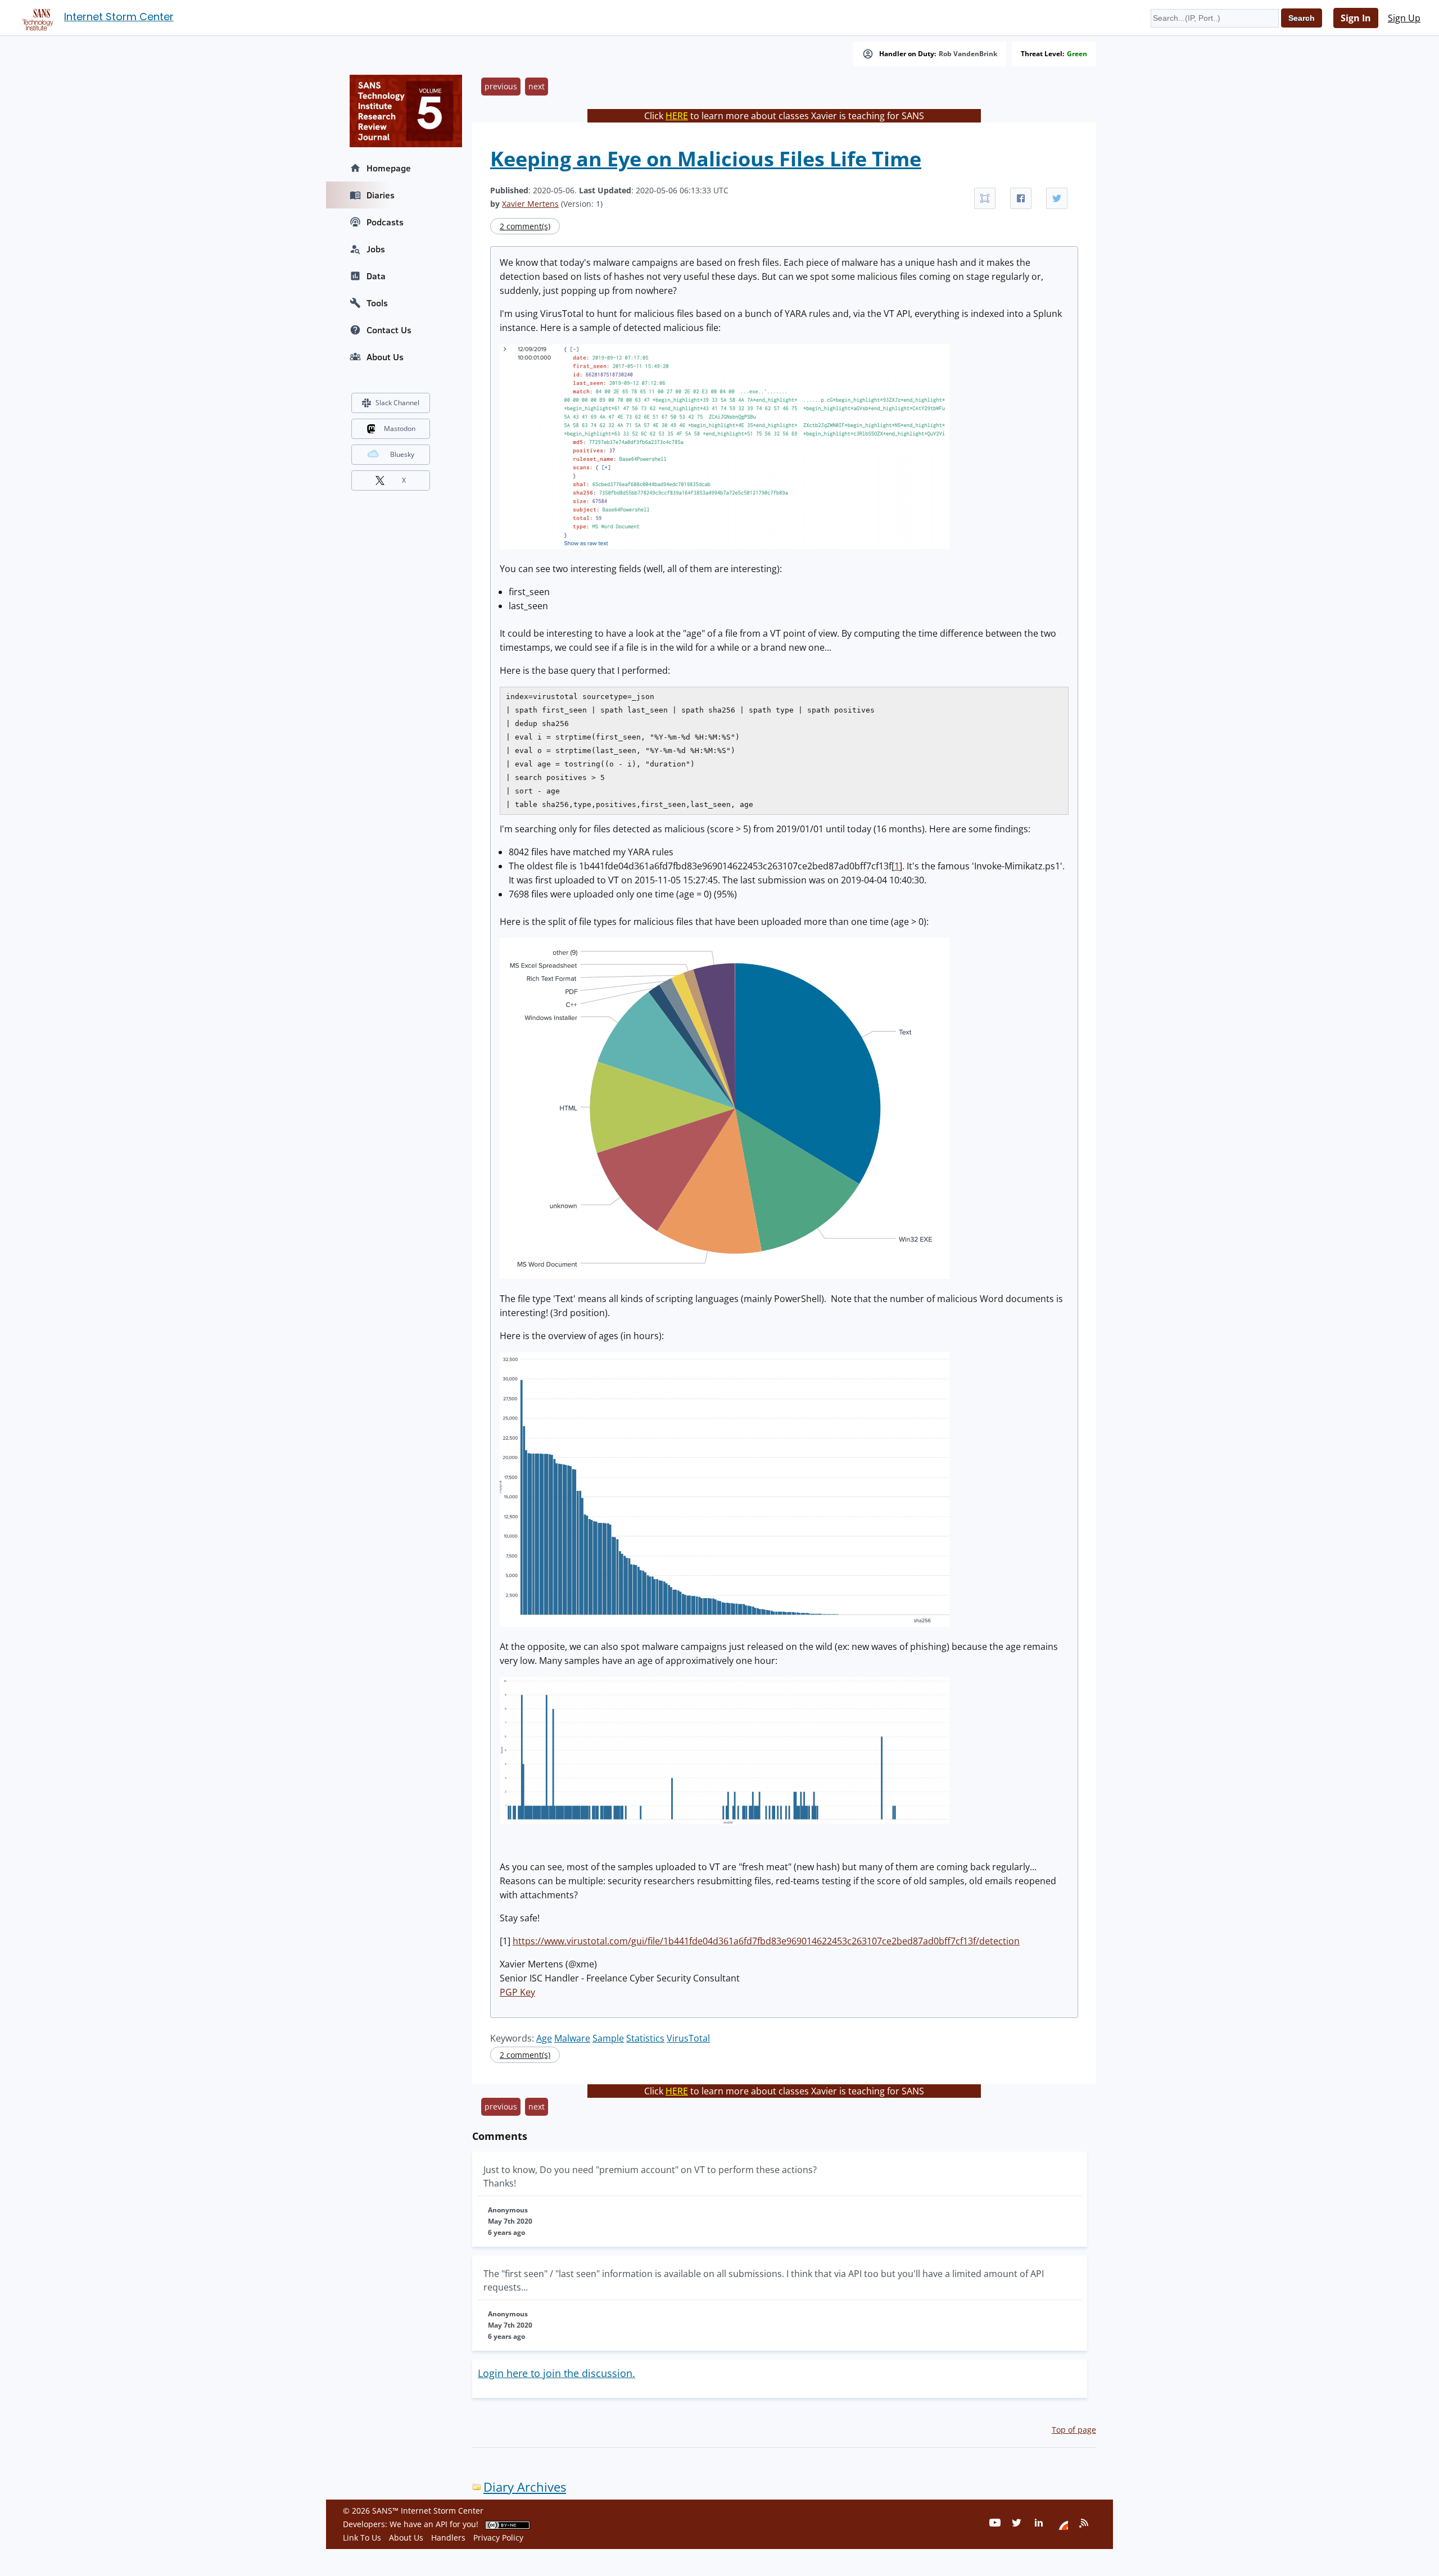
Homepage (389, 168)
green (1077, 54)
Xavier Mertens (530, 204)
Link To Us (362, 2538)
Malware (572, 2038)
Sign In (1356, 18)
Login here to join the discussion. (556, 2373)
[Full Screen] (985, 198)
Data (376, 276)
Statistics (645, 2038)
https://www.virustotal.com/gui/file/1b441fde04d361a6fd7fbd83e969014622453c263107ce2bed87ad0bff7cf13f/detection (766, 1941)
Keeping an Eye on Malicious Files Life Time (706, 159)
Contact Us (389, 330)
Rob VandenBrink (968, 54)
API (442, 2524)
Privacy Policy (498, 2538)
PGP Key (517, 1992)
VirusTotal (688, 2038)
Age (544, 2038)
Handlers (448, 2538)
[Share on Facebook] (1021, 198)
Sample (608, 2038)
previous (501, 86)
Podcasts (385, 222)
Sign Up (1404, 18)
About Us (385, 357)
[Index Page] (36, 17)
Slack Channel (397, 403)
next (537, 86)
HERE (677, 116)
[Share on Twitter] (1057, 198)
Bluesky (402, 454)
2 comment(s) (525, 226)
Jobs (376, 249)
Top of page (1074, 2430)
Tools (377, 303)
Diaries (381, 195)
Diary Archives (525, 2487)
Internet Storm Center (119, 17)
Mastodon (400, 428)
